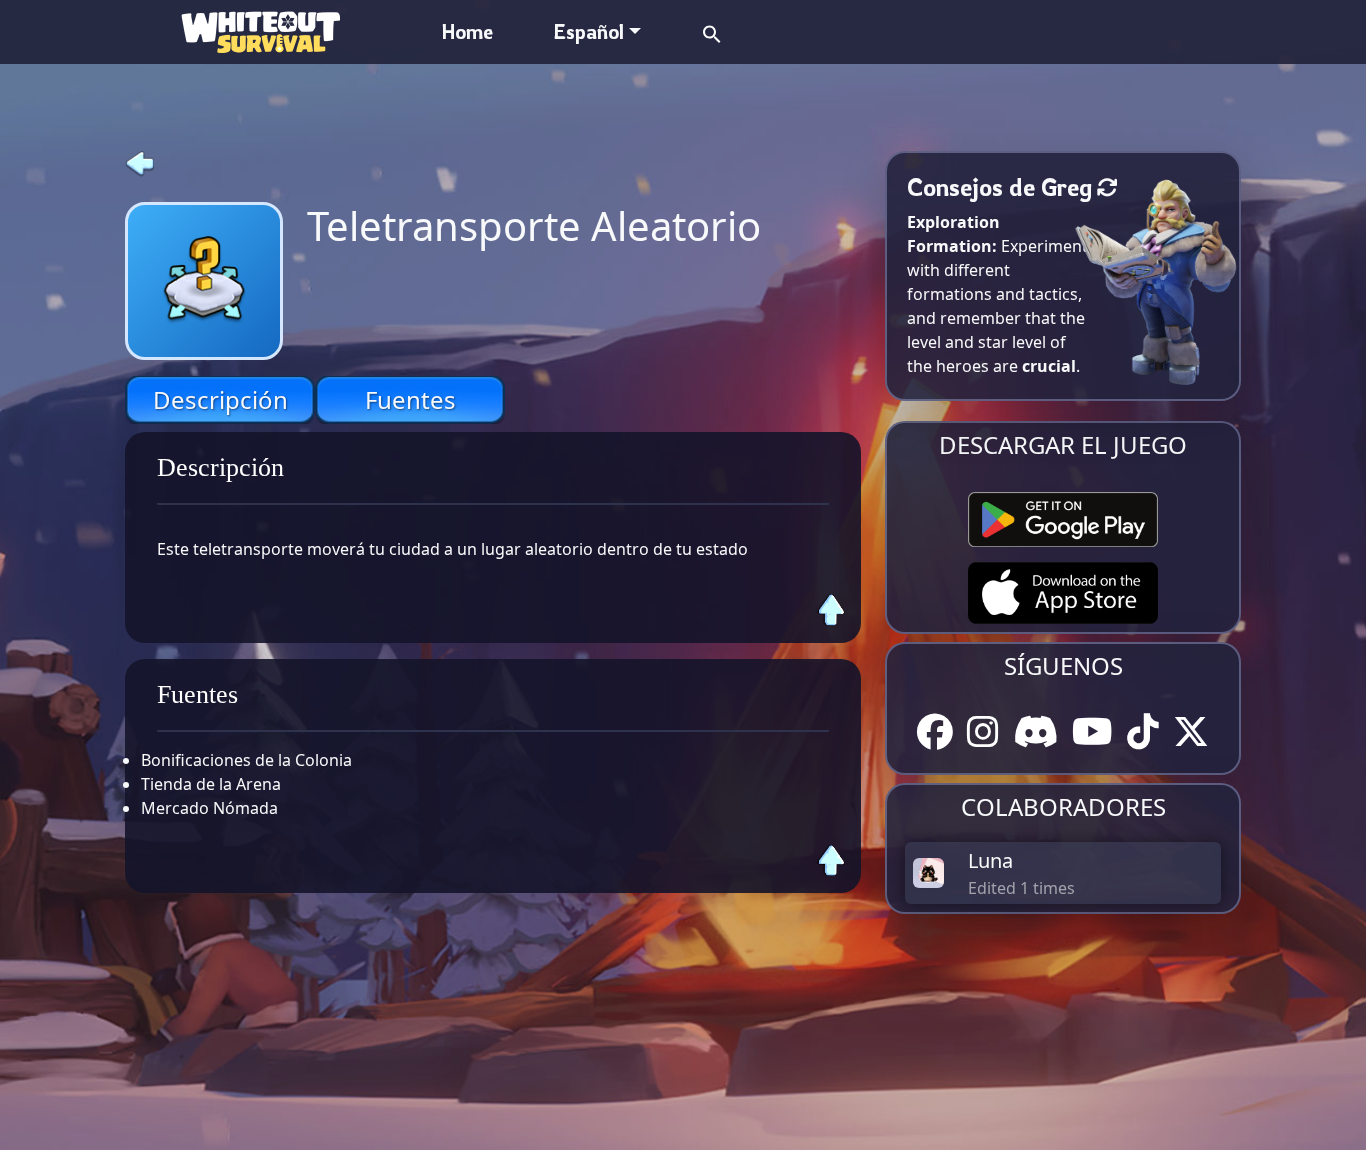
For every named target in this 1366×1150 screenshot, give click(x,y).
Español (588, 31)
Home (467, 31)
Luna (990, 860)
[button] (712, 31)
